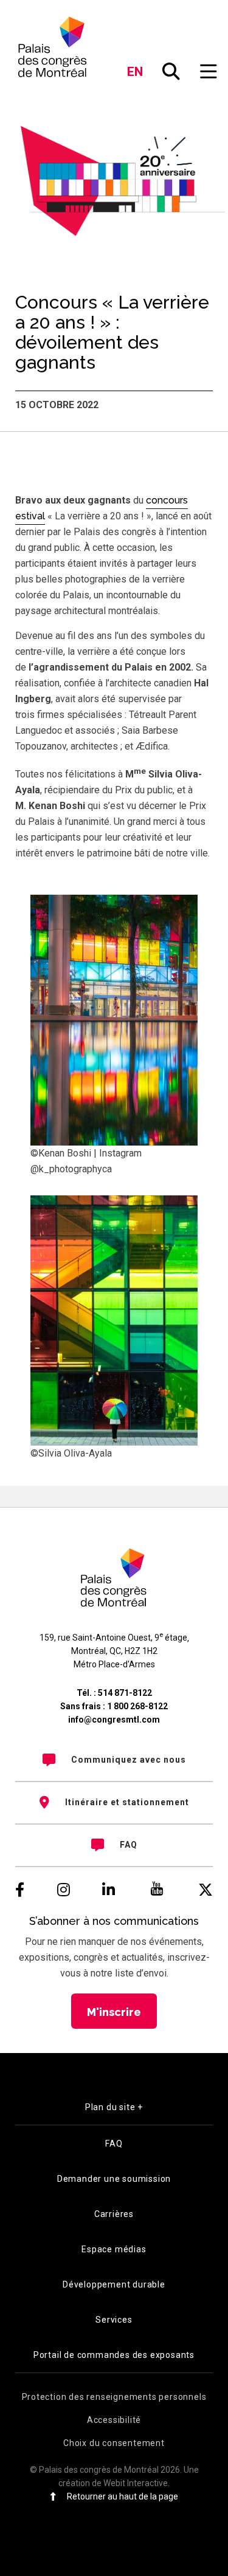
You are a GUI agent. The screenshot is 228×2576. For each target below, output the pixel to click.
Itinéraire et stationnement (127, 1802)
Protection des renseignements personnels (114, 2397)
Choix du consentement (114, 2443)
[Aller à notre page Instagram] (64, 1890)
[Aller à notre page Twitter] (206, 1890)
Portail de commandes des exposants (114, 2355)
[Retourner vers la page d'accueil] (53, 47)
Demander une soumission (114, 2179)
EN (135, 72)
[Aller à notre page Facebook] (20, 1890)
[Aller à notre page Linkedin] (109, 1890)
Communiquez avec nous (129, 1760)
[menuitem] (114, 1760)
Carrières (114, 2214)
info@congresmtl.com (114, 1720)
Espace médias (114, 2249)
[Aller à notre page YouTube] (157, 1890)
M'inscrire (114, 2012)
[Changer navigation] (209, 72)
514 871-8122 (125, 1693)
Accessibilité (114, 2420)
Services (114, 2320)
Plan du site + (114, 2107)
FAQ (129, 1845)
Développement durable (114, 2284)
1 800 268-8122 (137, 1706)
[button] (171, 72)
